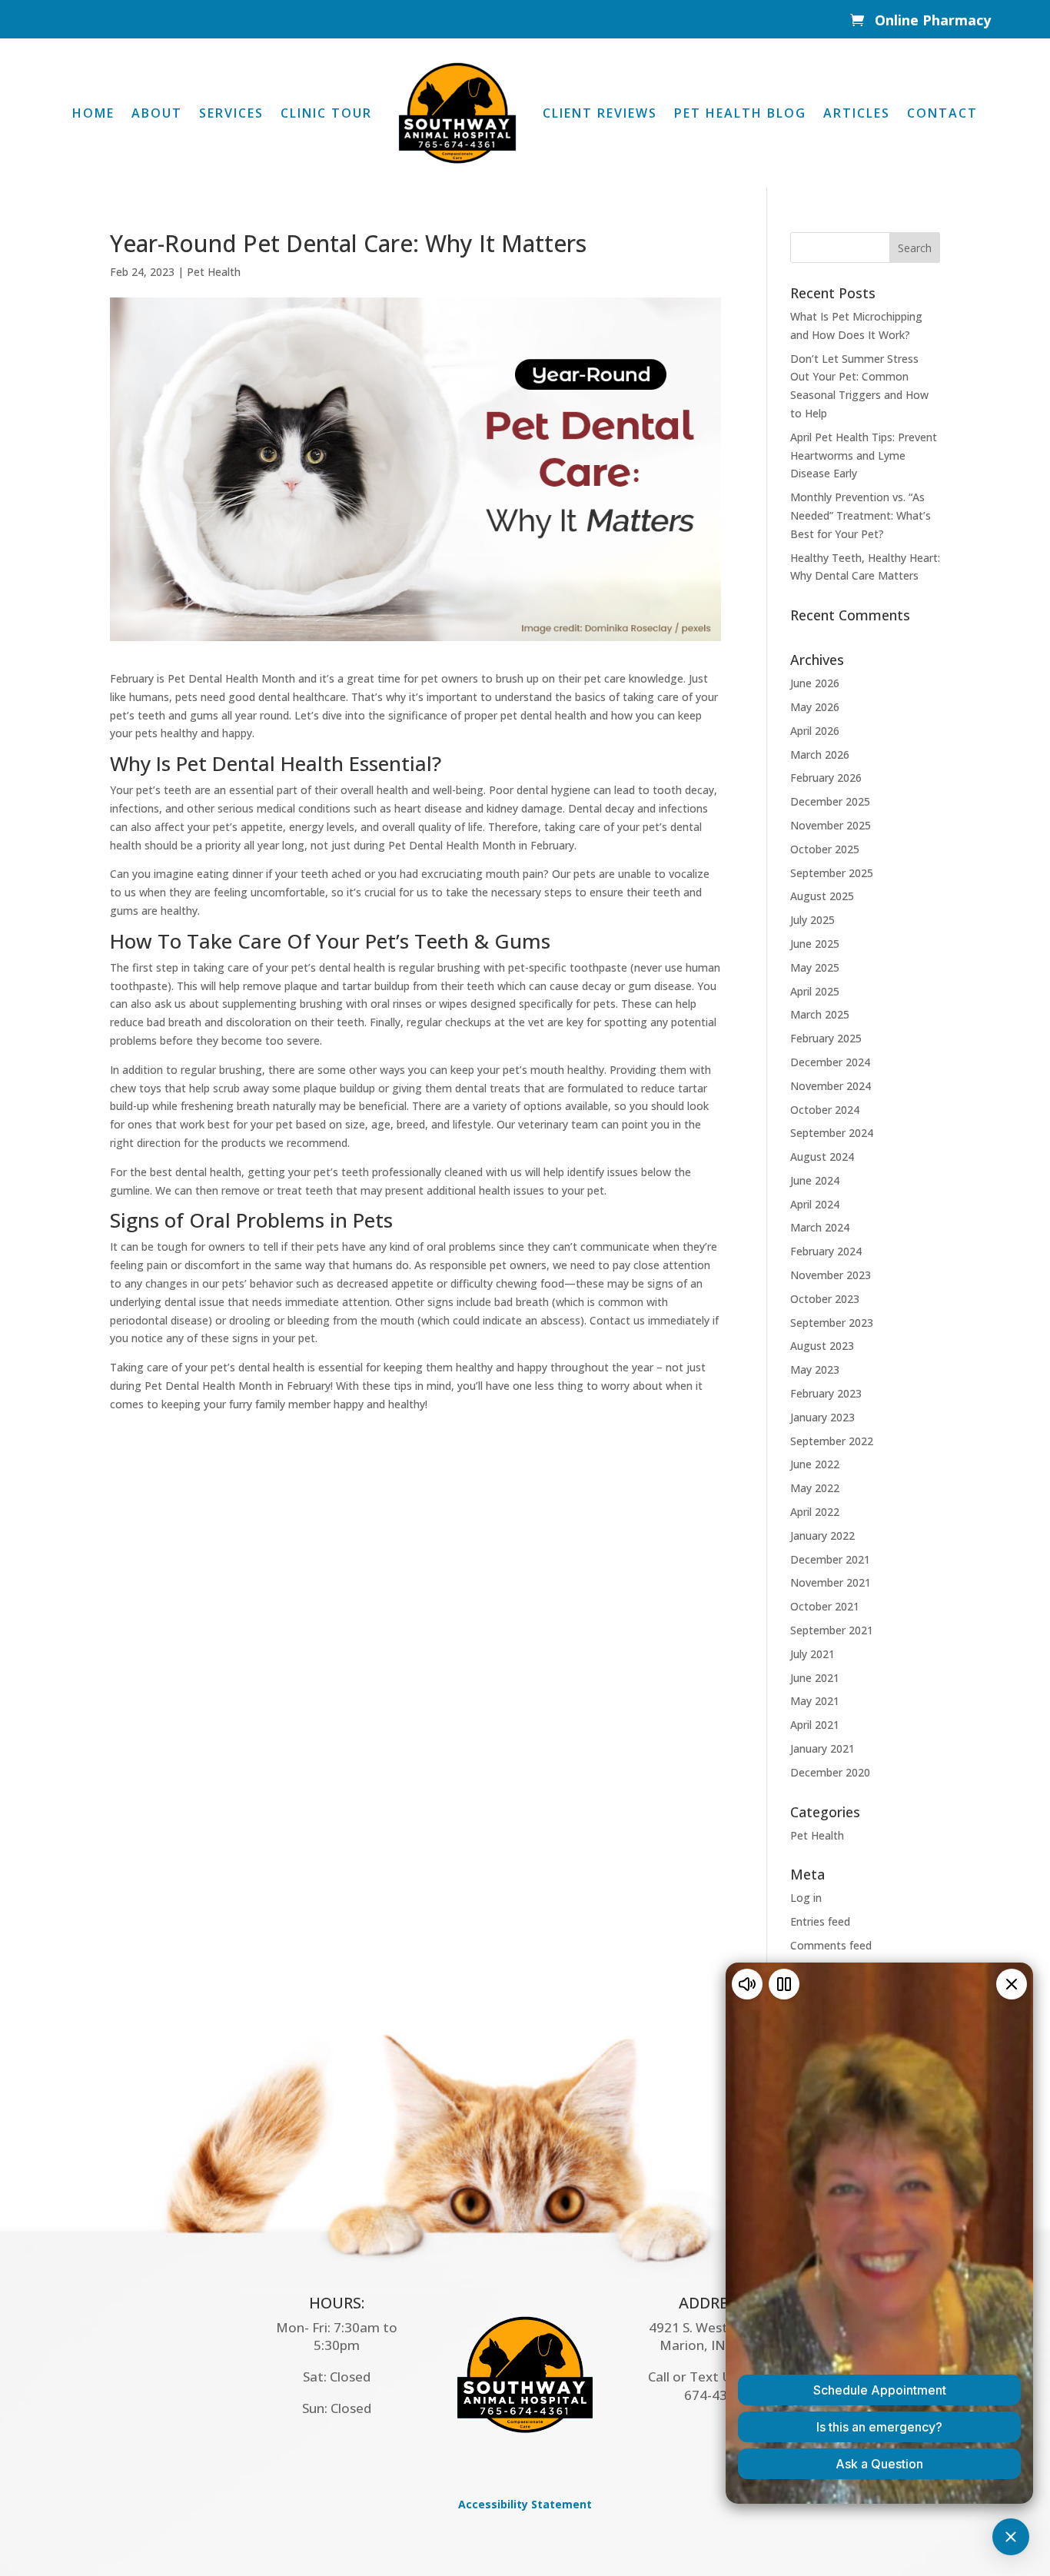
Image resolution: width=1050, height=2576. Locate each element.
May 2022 (815, 1488)
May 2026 (815, 707)
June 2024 (815, 1180)
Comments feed (831, 1945)
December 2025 (830, 801)
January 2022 (822, 1536)
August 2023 (822, 1346)
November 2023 (831, 1275)
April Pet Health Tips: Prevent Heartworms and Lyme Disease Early (864, 455)
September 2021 (832, 1630)
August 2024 (822, 1157)
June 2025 (815, 944)
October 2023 (825, 1299)
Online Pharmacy (933, 20)
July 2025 (812, 920)
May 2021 (815, 1701)
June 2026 (815, 683)
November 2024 (831, 1086)
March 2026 (820, 755)
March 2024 (820, 1227)
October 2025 (825, 849)
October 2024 (825, 1110)
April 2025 (815, 991)
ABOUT (157, 113)
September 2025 (832, 873)
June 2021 (815, 1678)
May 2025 (815, 967)
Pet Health (214, 272)
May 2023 (815, 1369)
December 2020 (830, 1772)
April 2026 (815, 731)
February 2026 (826, 778)
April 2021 (815, 1725)
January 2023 (822, 1417)
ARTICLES (857, 113)
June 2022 (815, 1464)
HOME (93, 113)
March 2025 (820, 1014)
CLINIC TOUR (326, 113)
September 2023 (832, 1323)
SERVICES (231, 113)
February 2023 (826, 1393)
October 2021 (825, 1606)
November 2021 (831, 1582)
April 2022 (815, 1512)
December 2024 (830, 1062)
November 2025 (831, 825)
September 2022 (832, 1441)
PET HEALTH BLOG (740, 113)
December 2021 (830, 1559)
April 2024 (815, 1204)
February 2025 (826, 1038)
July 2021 (812, 1654)
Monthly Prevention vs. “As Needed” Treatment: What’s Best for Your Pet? (861, 515)
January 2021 (822, 1748)
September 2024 (832, 1133)
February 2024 (826, 1251)
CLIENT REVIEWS (600, 113)
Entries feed (820, 1921)
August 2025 (822, 896)
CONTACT (942, 113)
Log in (806, 1898)
